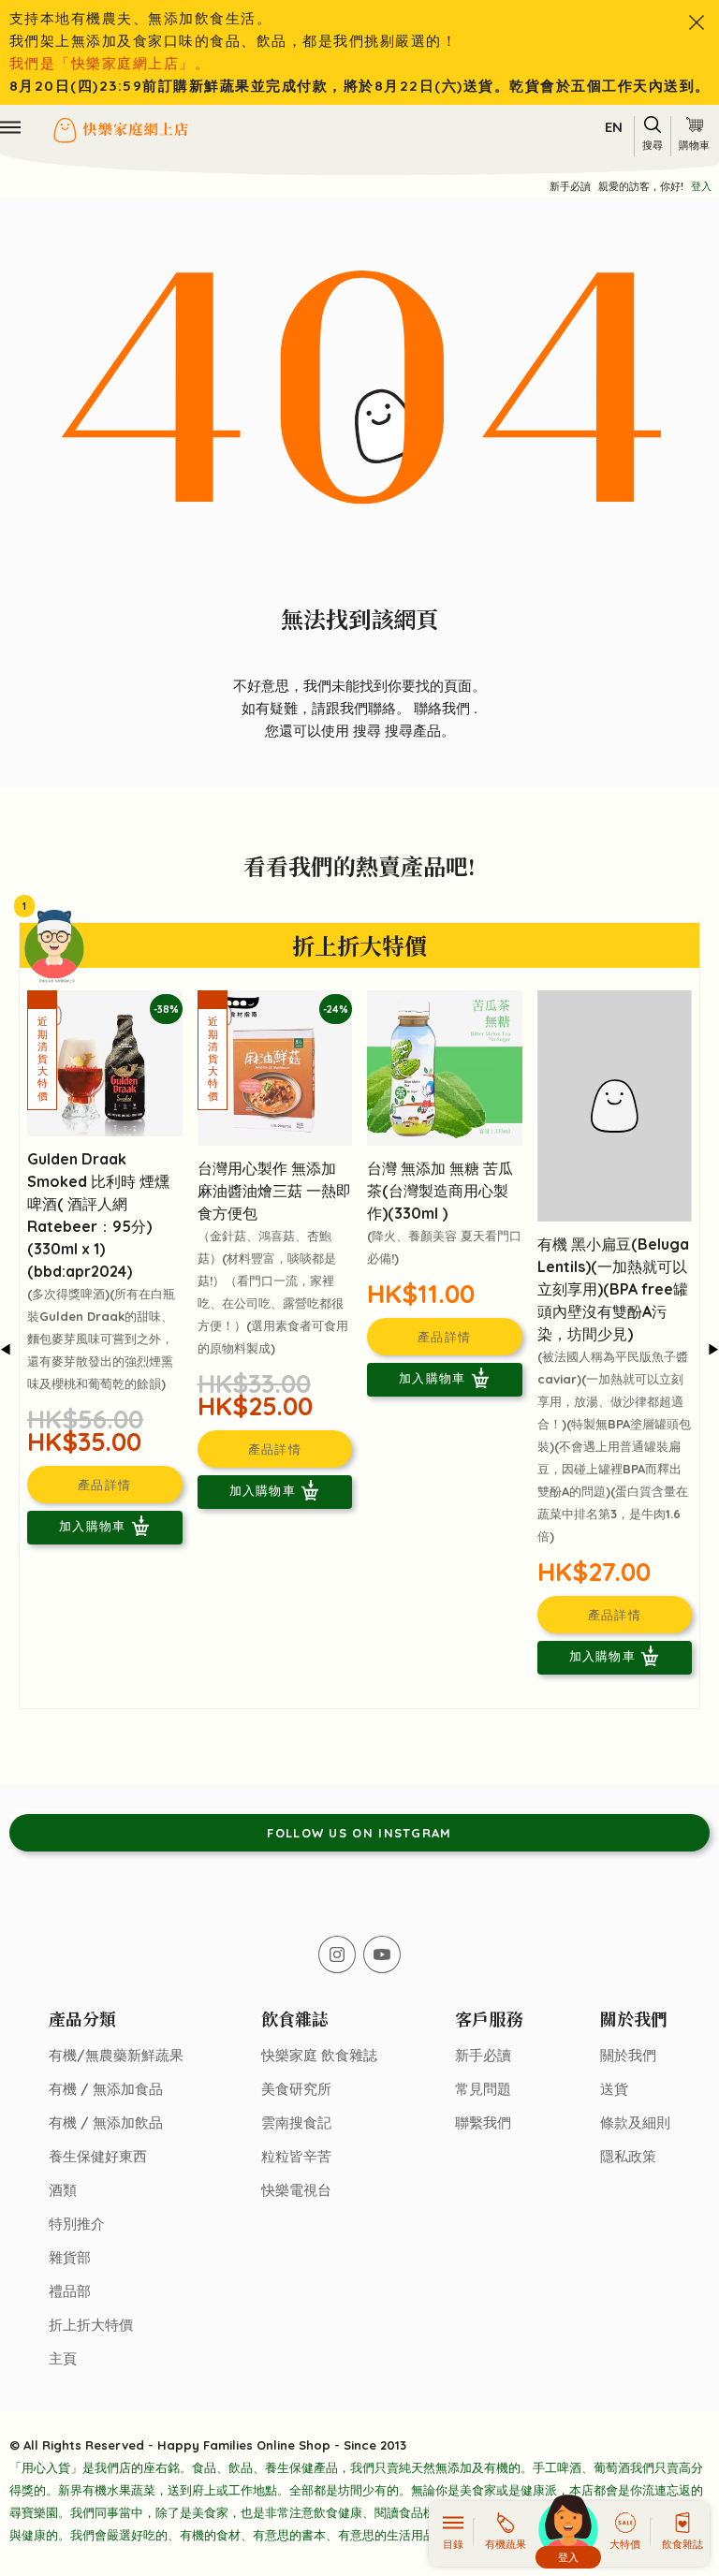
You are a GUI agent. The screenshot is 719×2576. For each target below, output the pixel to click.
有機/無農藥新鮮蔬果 (116, 2055)
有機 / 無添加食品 (106, 2089)
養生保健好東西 (98, 2156)
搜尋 (369, 731)
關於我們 (628, 2055)
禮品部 (70, 2291)
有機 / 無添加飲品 (106, 2122)
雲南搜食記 (296, 2122)
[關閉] (697, 22)
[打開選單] (10, 127)
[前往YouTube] (382, 1954)
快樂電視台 (296, 2190)
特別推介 (77, 2224)
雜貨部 (70, 2257)
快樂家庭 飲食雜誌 (319, 2055)
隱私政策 (628, 2156)
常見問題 (483, 2089)
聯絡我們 (444, 708)
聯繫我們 (483, 2122)
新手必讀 (570, 186)
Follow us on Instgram (359, 1833)
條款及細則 (635, 2122)
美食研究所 (296, 2089)
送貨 (614, 2089)
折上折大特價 (91, 2325)
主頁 (63, 2358)
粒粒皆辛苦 (296, 2156)
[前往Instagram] (337, 1954)
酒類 (63, 2190)
